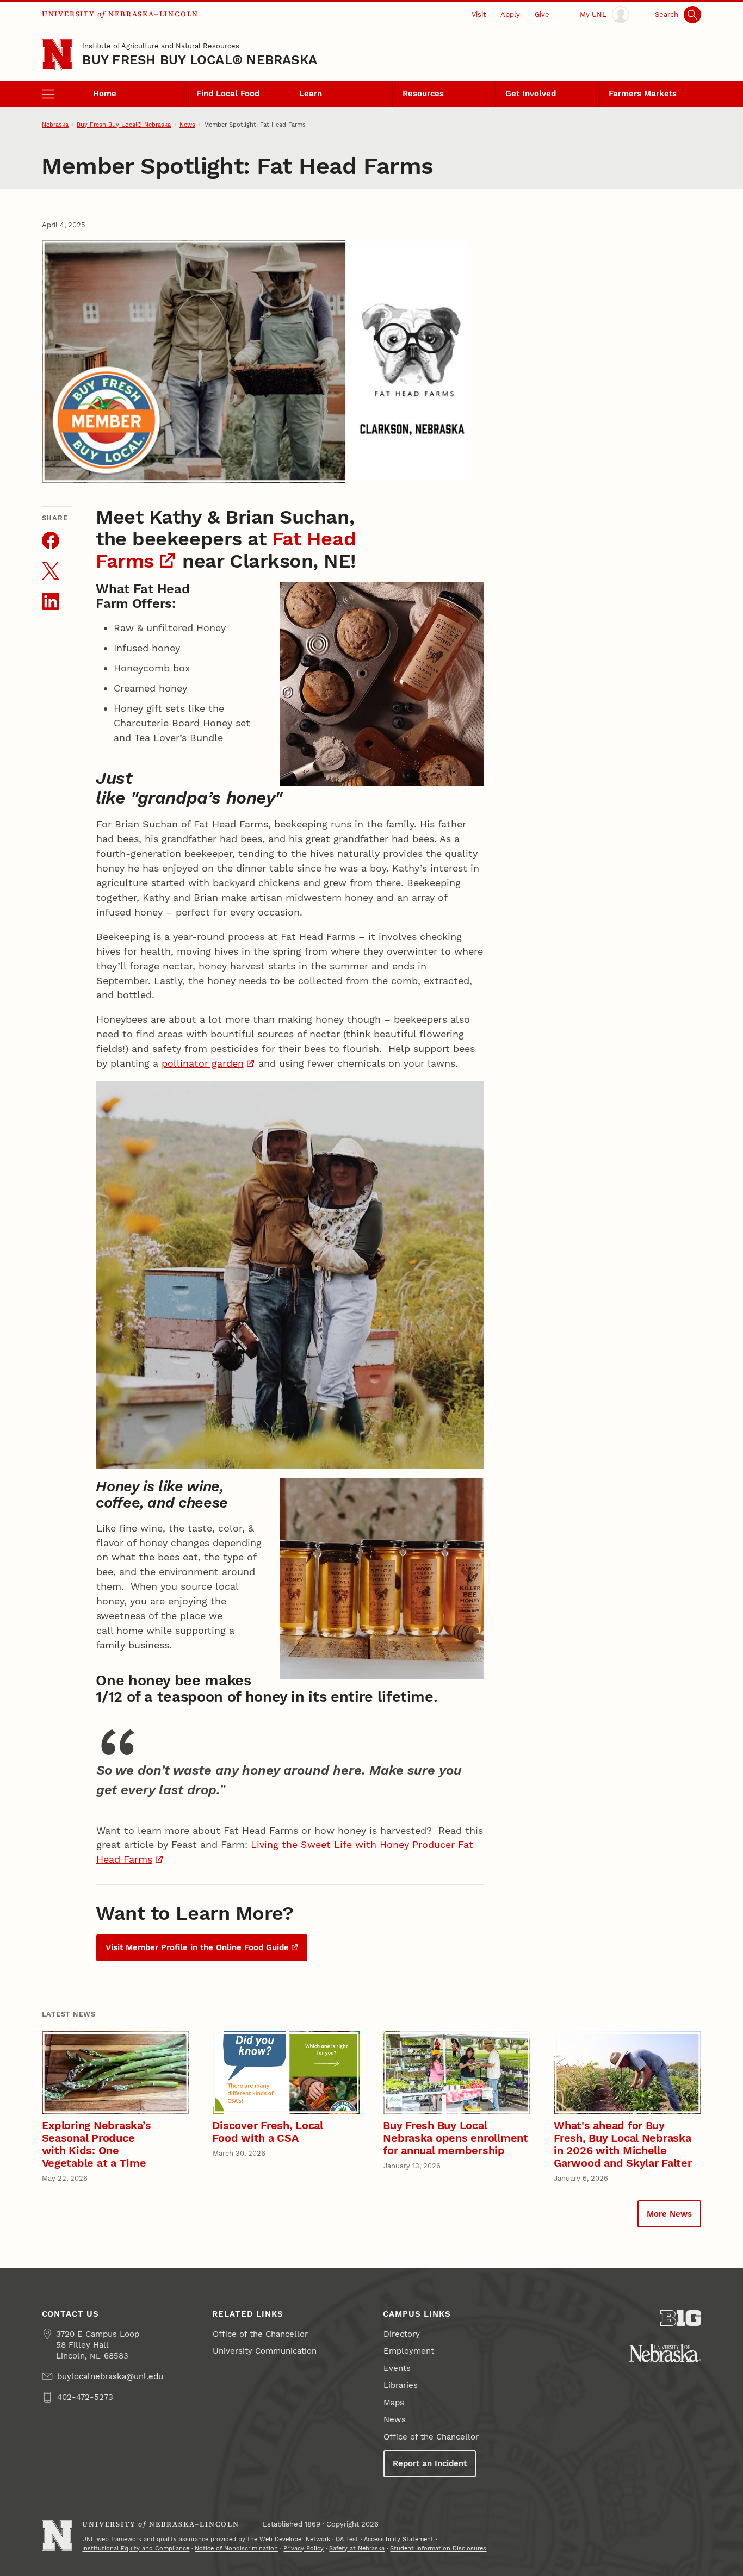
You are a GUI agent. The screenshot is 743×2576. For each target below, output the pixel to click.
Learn (311, 94)
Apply (510, 14)
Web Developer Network (295, 2539)
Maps (394, 2403)
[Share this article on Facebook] (51, 540)
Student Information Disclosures (438, 2548)
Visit (479, 14)
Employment (409, 2351)
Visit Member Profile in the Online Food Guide (197, 1947)
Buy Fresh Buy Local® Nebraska (200, 60)
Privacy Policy (304, 2548)
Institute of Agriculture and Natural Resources (161, 46)
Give (542, 14)
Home (105, 94)
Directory (402, 2334)
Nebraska (55, 125)
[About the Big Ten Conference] (681, 2318)
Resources (423, 94)
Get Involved (531, 94)
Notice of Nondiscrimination (236, 2548)
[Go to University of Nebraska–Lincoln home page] (57, 55)
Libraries (401, 2385)
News (187, 125)
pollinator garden (203, 1063)
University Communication (265, 2351)
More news (669, 2214)
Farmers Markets (643, 94)
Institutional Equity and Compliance (136, 2548)
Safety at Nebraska (357, 2548)
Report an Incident (430, 2463)
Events (397, 2368)
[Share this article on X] (51, 571)
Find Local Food (228, 94)
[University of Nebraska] (665, 2353)
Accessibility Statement (399, 2539)
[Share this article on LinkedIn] (51, 601)
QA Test (347, 2539)
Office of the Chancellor (260, 2334)
